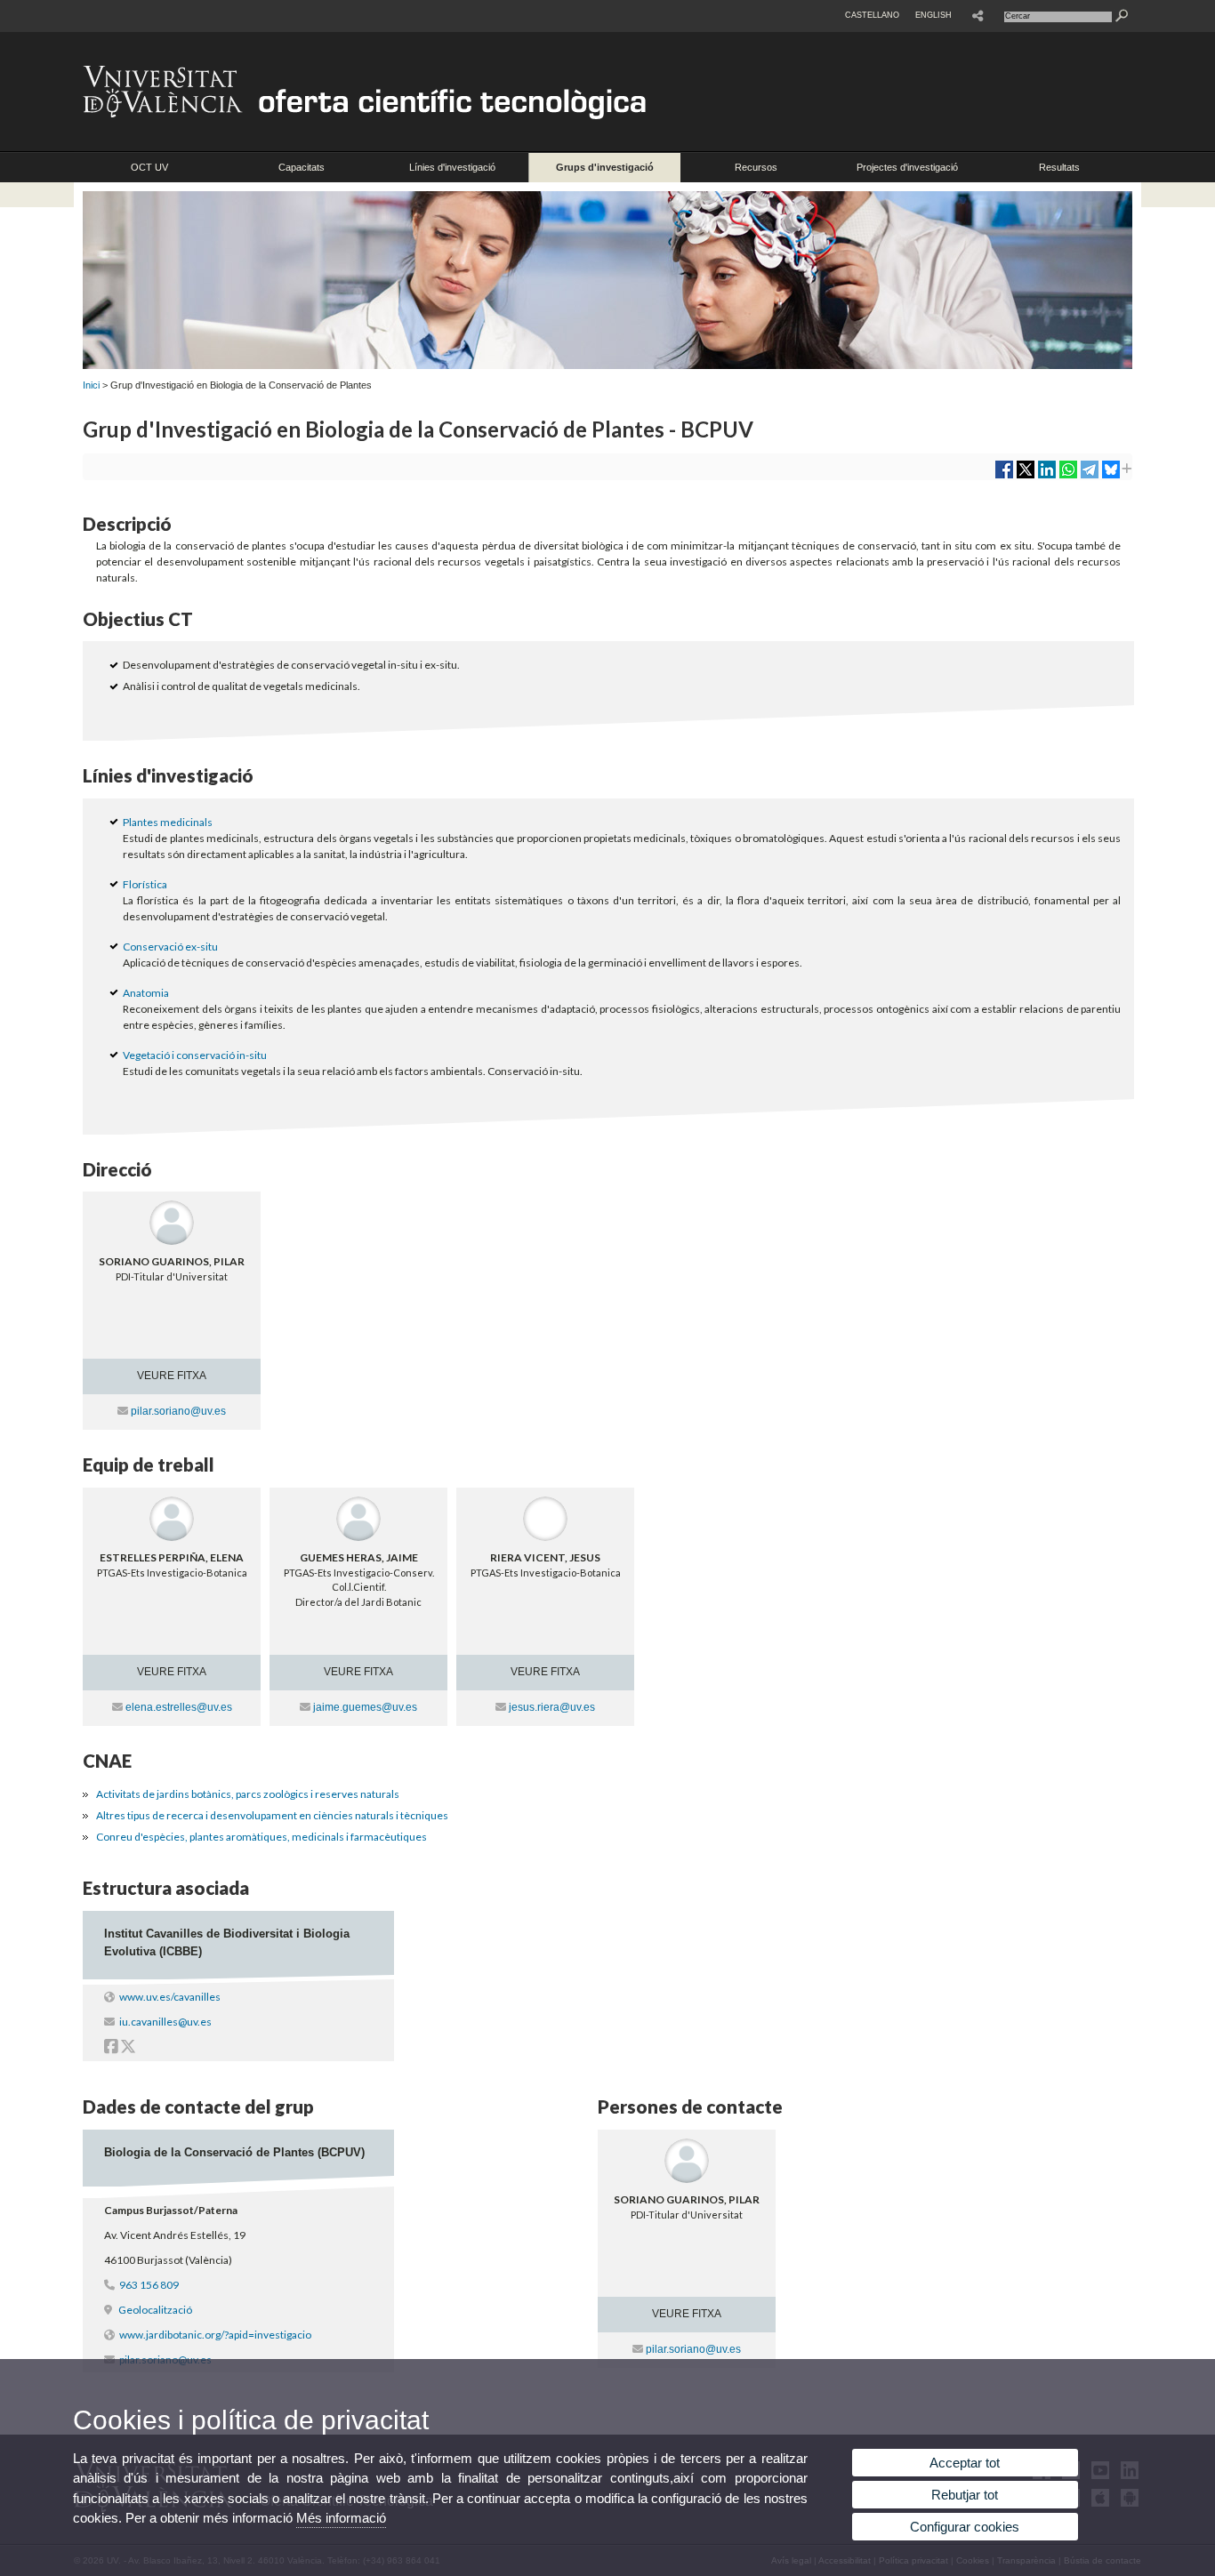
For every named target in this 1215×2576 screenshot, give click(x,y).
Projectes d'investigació (907, 167)
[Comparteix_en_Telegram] (1090, 476)
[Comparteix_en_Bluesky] (1111, 476)
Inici (91, 385)
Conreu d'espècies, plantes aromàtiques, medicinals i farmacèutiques (262, 1837)
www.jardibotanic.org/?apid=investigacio (215, 2335)
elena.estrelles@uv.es (179, 1707)
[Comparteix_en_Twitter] (1026, 476)
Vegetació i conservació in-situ (195, 1055)
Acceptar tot (965, 2463)
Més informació (341, 2518)
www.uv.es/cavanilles (170, 1997)
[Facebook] (111, 2048)
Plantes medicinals (168, 822)
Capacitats (302, 167)
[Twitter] (128, 2048)
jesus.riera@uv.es (552, 1707)
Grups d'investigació (605, 167)
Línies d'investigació (452, 167)
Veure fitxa (172, 1376)
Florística (145, 884)
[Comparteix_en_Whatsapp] (1068, 476)
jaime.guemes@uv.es (365, 1707)
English (933, 15)
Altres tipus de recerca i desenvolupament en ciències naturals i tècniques (272, 1815)
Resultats (1059, 167)
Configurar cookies (965, 2527)
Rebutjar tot (965, 2495)
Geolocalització (154, 2310)
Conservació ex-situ (170, 947)
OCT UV (149, 167)
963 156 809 (149, 2285)
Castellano (872, 15)
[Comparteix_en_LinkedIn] (1047, 476)
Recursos (756, 167)
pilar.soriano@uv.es (178, 1411)
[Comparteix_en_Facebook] (1004, 476)
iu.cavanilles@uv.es (165, 2022)
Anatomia (146, 993)
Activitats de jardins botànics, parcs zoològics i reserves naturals (248, 1794)
